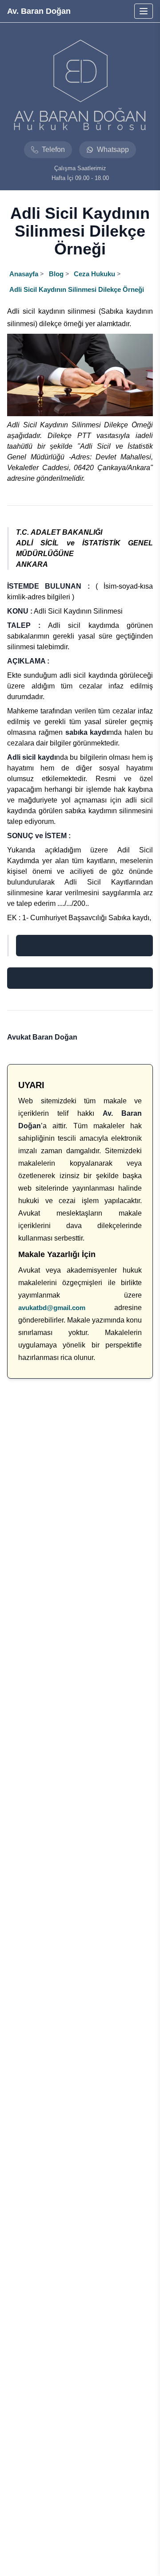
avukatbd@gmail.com (52, 1308)
